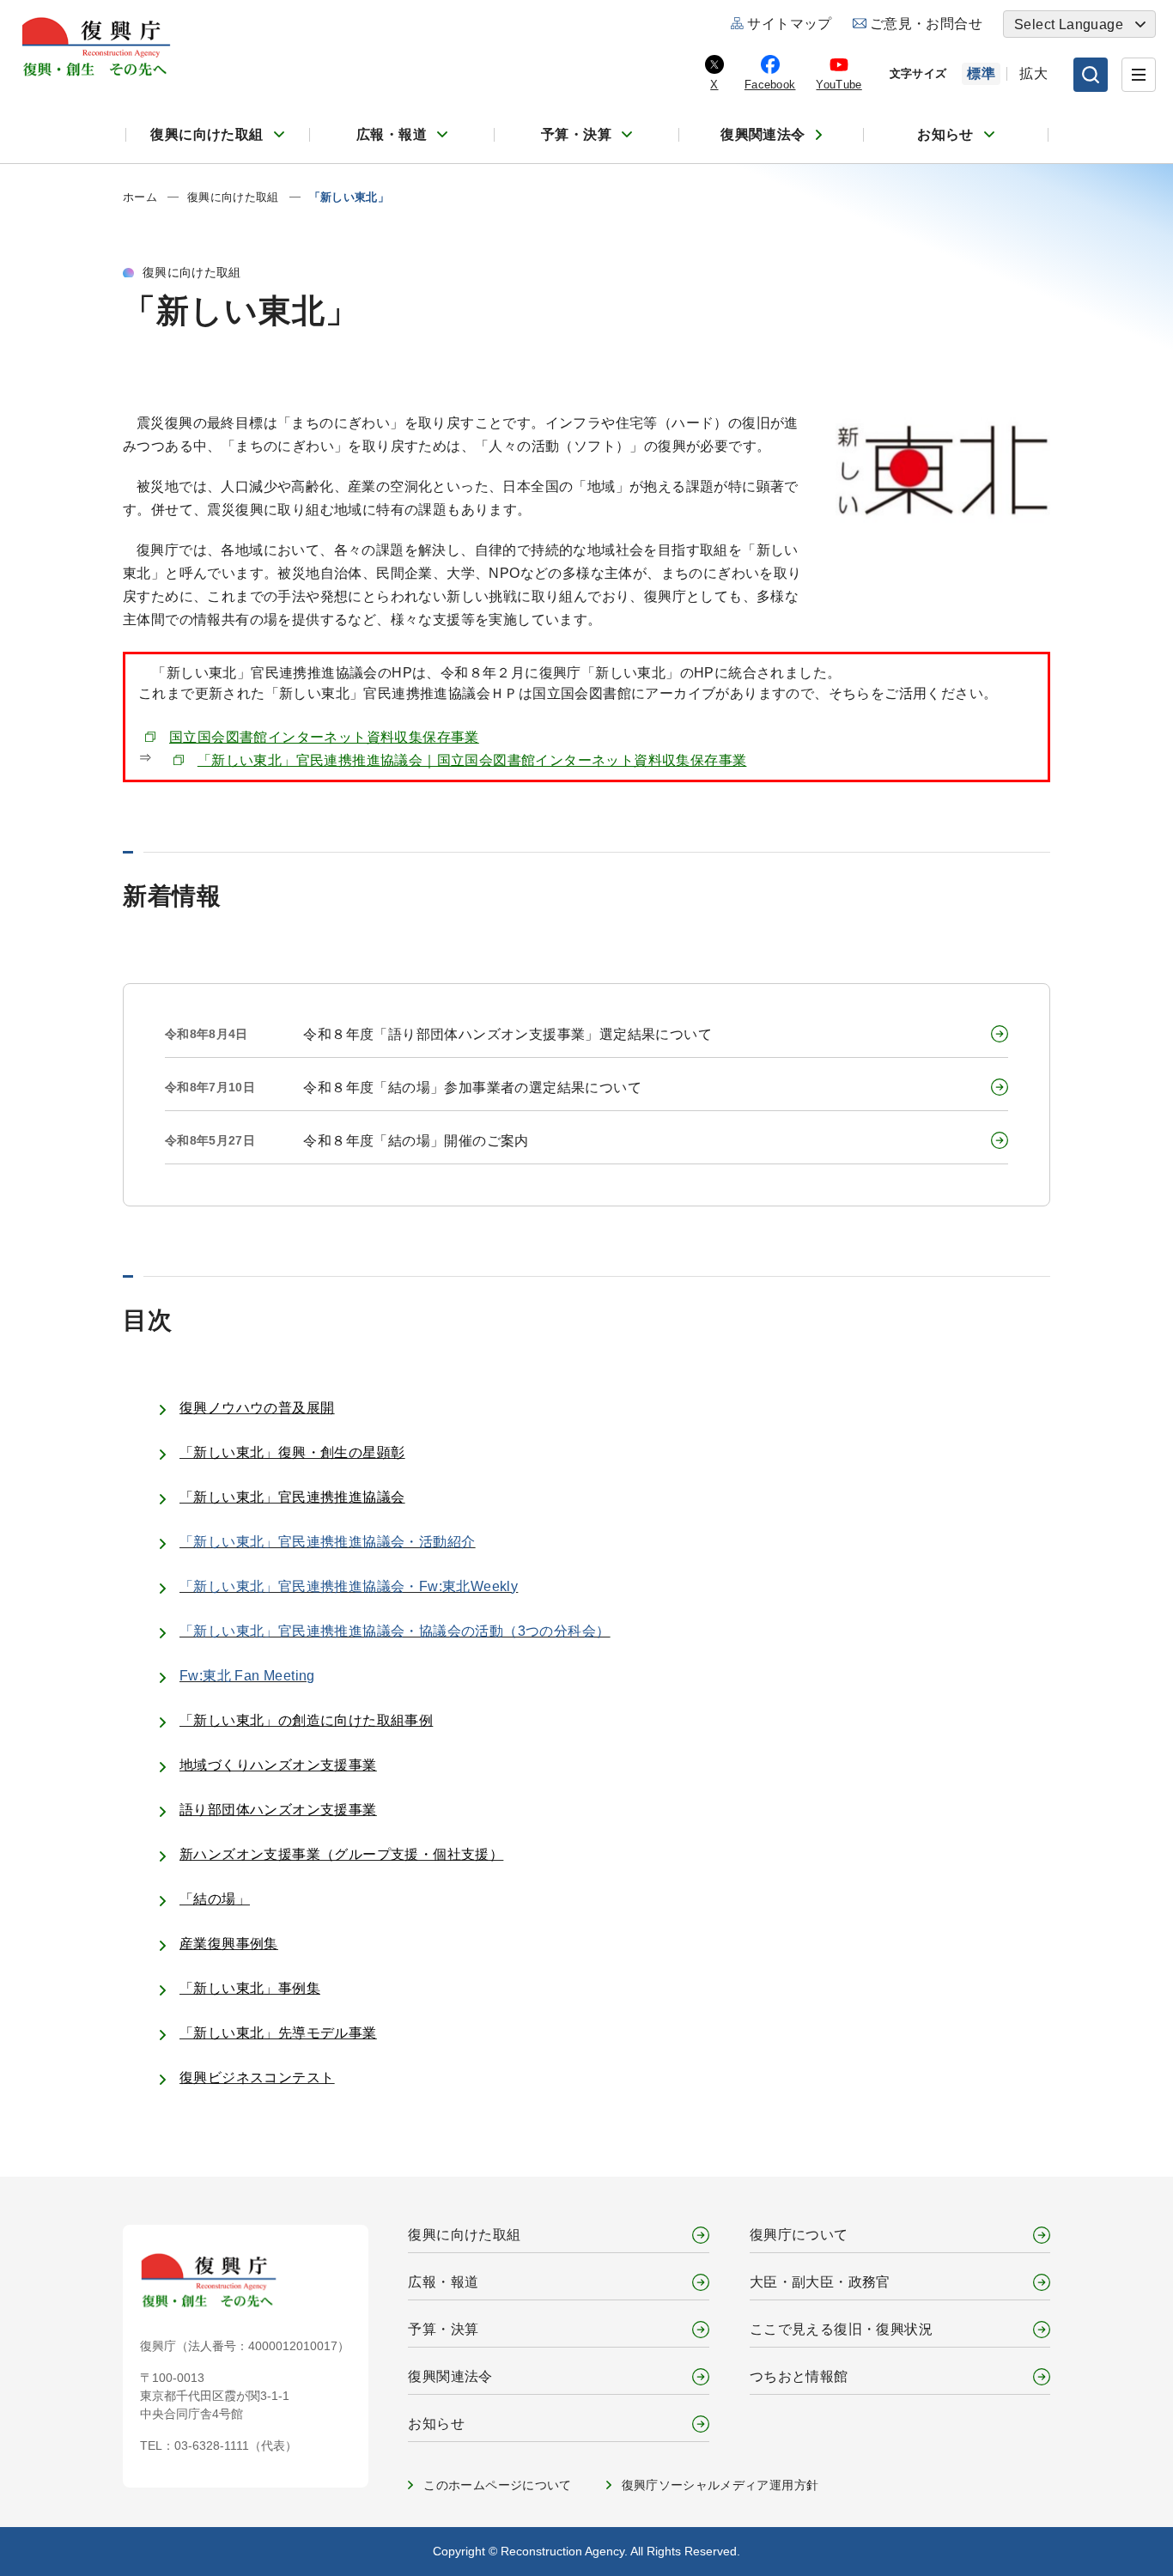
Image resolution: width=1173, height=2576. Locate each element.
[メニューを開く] (1139, 75)
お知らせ (945, 134)
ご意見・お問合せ (926, 24)
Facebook (770, 85)
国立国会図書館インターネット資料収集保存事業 (324, 737)
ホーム (140, 197)
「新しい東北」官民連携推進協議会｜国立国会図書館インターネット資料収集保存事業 (472, 760)
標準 (981, 73)
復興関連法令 (763, 134)
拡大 (1033, 73)
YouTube (839, 85)
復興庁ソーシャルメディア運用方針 (720, 2485)
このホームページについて (497, 2485)
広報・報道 (392, 134)
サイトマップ (789, 24)
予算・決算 (576, 134)
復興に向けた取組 (207, 134)
